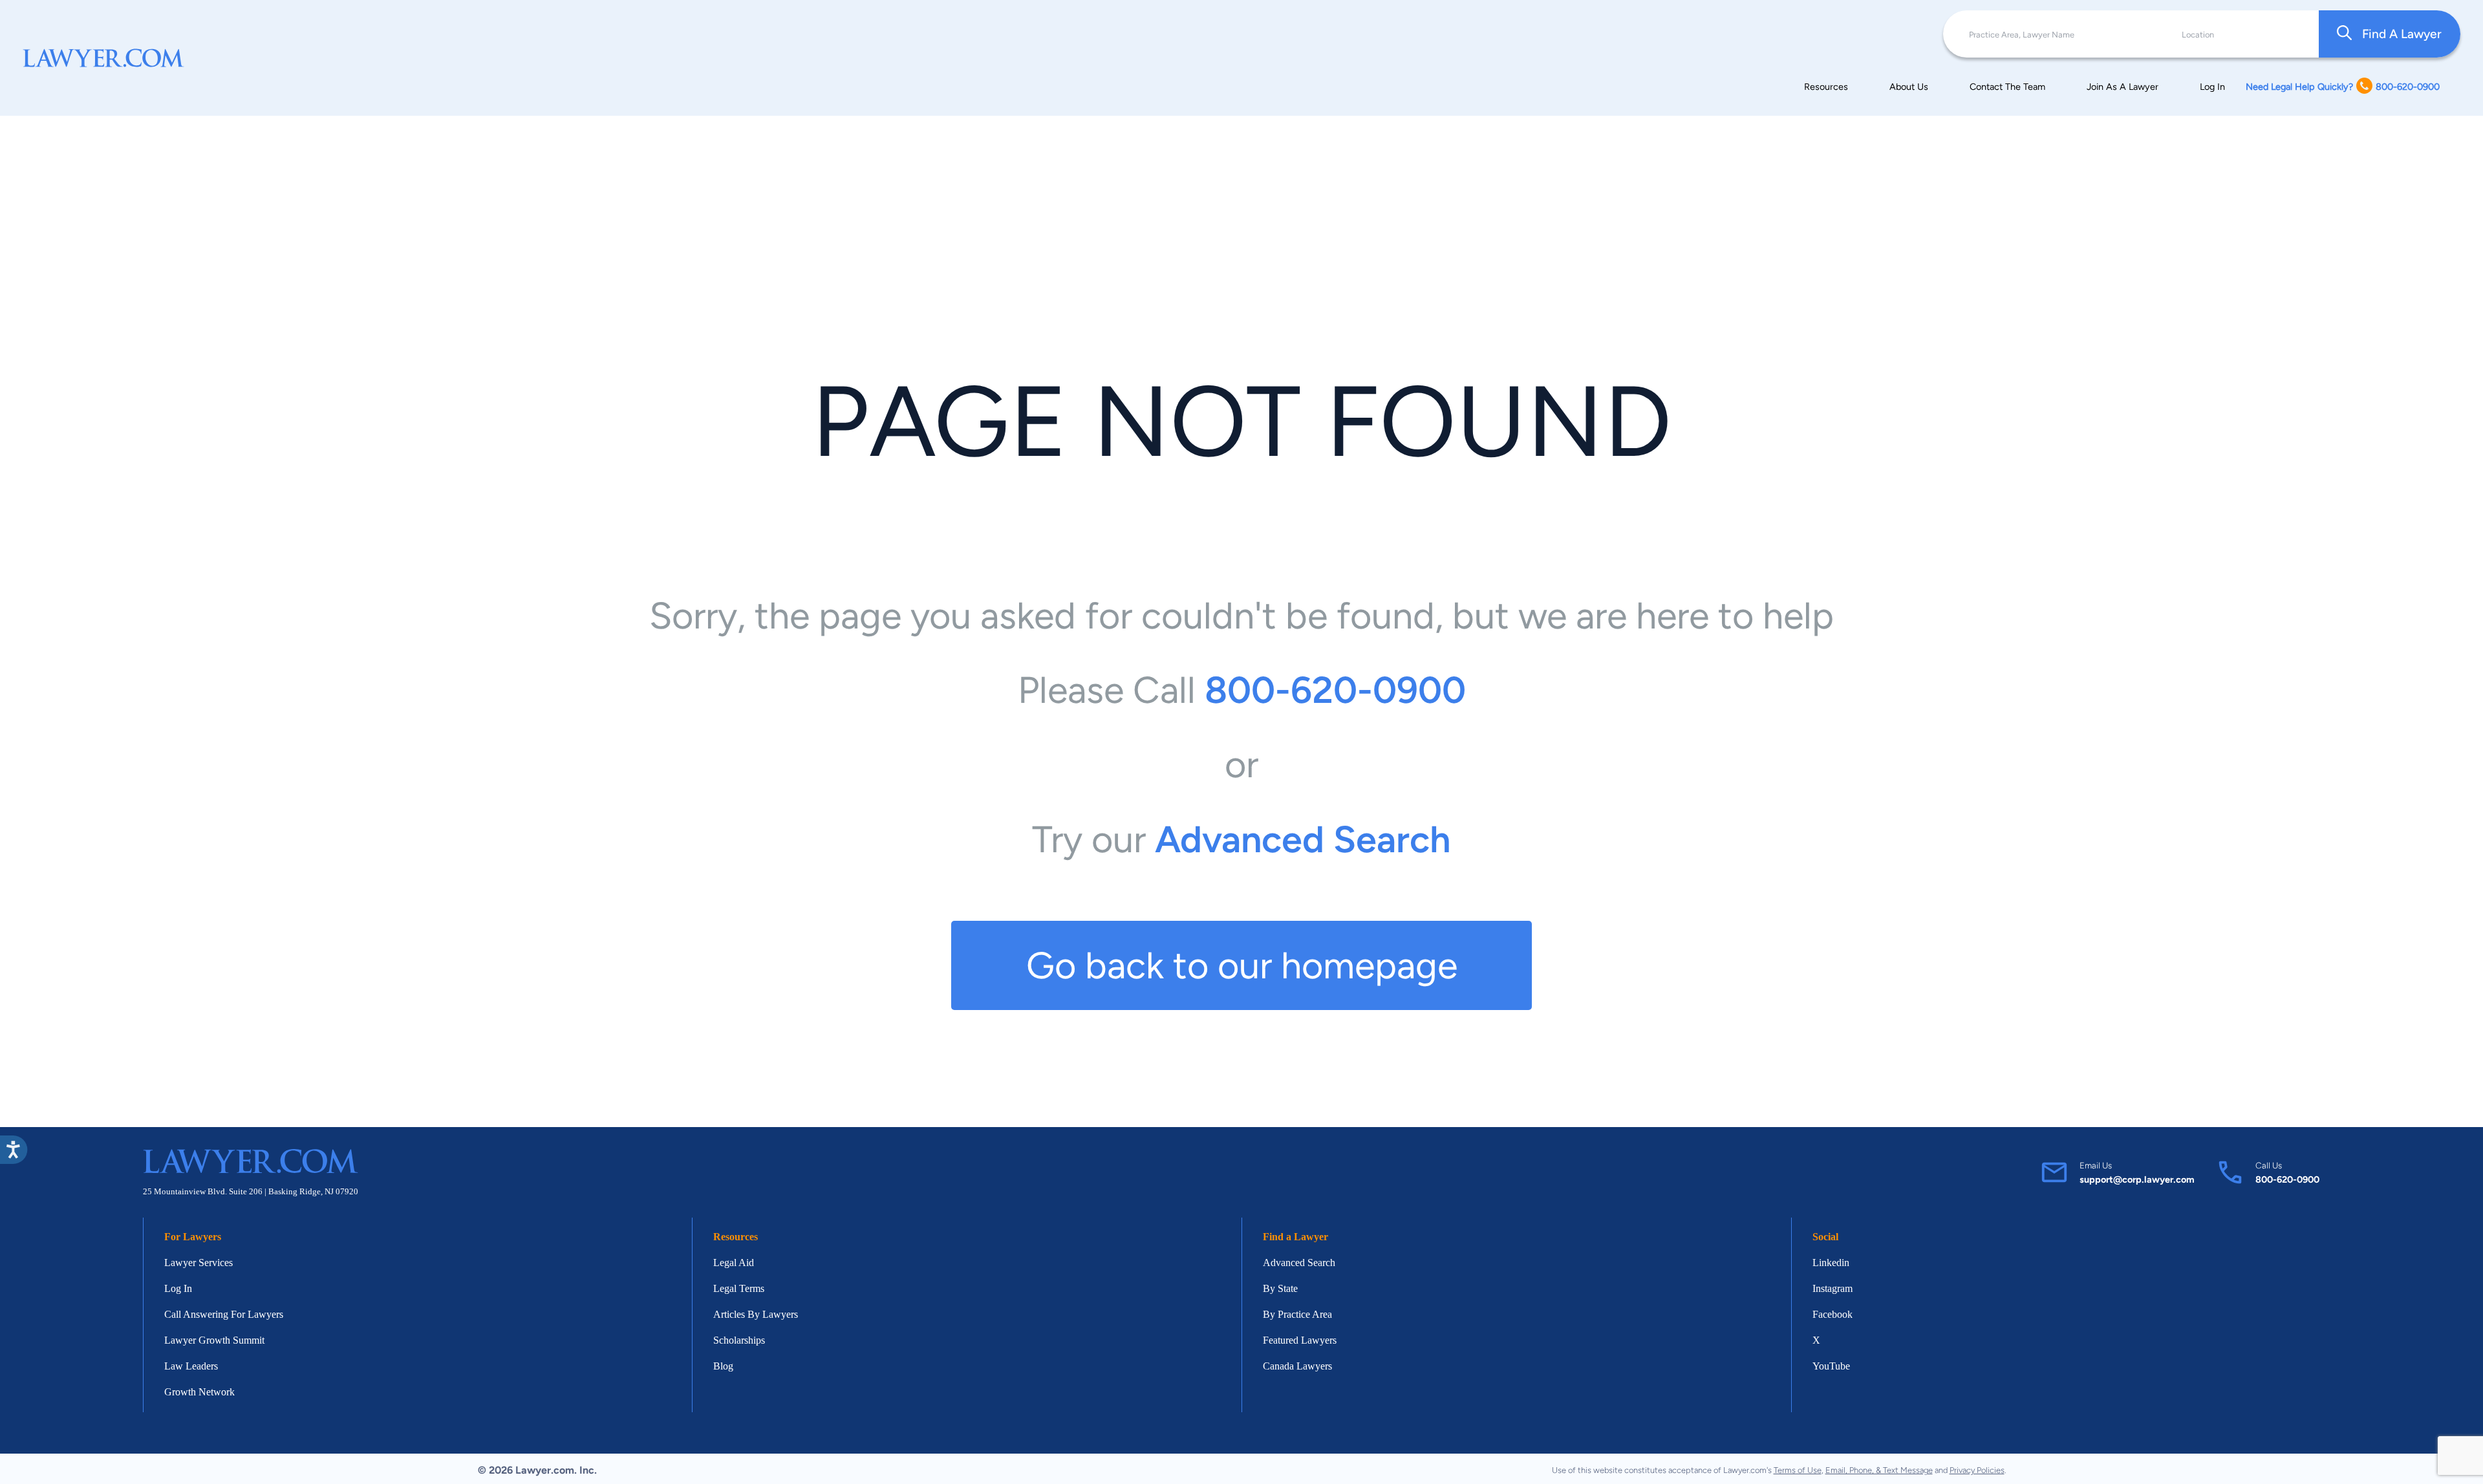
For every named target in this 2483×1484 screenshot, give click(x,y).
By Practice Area (1297, 1314)
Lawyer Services (199, 1263)
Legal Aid (734, 1263)
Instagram (1833, 1288)
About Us (1909, 87)
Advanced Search (1299, 1263)
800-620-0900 (2287, 1179)
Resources (1826, 87)
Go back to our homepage (1242, 965)
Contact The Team (2007, 87)
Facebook (1833, 1314)
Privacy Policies (1977, 1470)
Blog (723, 1366)
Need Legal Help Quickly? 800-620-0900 (2343, 87)
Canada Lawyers (1297, 1366)
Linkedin (1831, 1263)
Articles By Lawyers (756, 1314)
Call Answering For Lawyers (224, 1314)
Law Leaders (191, 1366)
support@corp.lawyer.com (2137, 1179)
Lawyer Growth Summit (214, 1340)
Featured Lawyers (1300, 1340)
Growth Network (199, 1392)
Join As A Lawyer (2123, 87)
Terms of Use (1798, 1470)
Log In (2212, 87)
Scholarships (739, 1340)
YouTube (1831, 1366)
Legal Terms (739, 1288)
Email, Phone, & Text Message (1879, 1470)
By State (1280, 1288)
